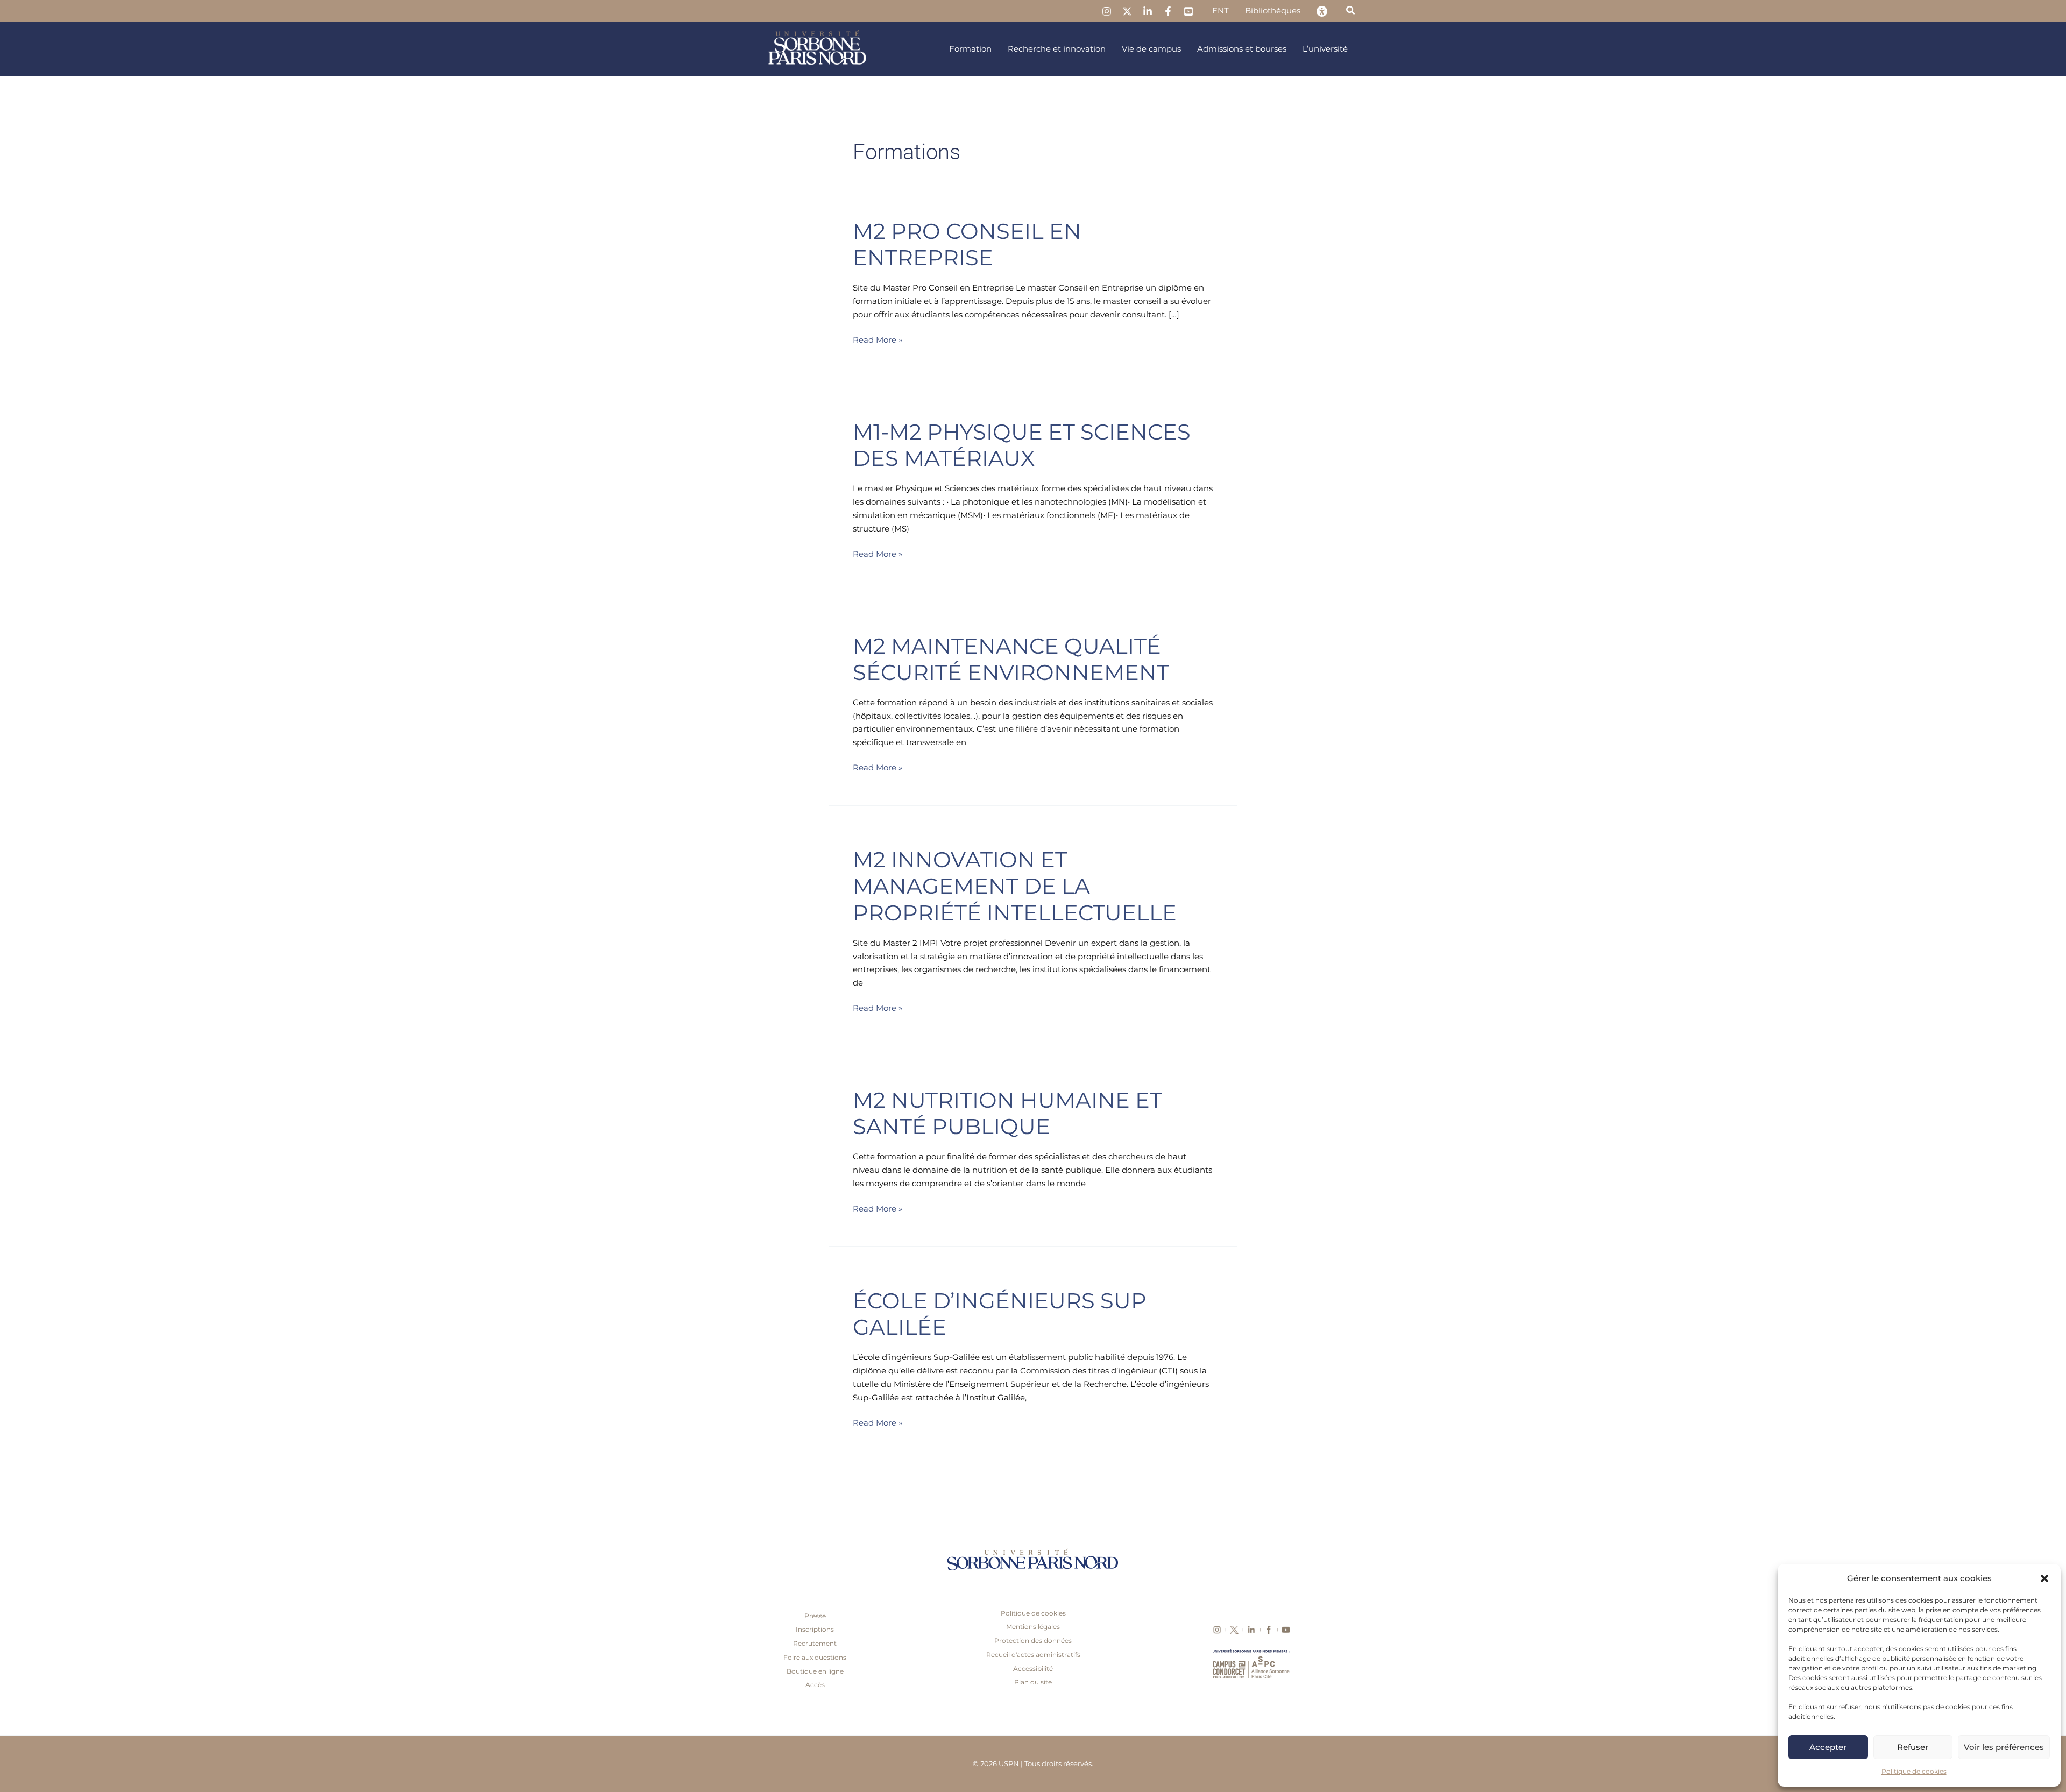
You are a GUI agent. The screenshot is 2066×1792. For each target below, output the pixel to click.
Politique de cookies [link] (1914, 1771)
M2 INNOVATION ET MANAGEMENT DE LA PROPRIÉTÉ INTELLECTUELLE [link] (1015, 886)
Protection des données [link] (1033, 1641)
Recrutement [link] (815, 1643)
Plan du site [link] (1033, 1682)
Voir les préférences (2004, 1747)
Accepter (1828, 1747)
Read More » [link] (878, 339)
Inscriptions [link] (815, 1629)
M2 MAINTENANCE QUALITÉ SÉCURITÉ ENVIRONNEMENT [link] (1011, 659)
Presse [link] (815, 1616)
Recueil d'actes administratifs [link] (1033, 1655)
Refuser (1913, 1747)
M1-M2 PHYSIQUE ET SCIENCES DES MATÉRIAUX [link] (1022, 445)
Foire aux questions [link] (815, 1657)
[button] (2044, 1578)
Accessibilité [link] (1033, 1669)
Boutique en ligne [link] (815, 1671)
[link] (1107, 11)
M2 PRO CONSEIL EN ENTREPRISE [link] (967, 244)
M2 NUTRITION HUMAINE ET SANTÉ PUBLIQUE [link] (1007, 1113)
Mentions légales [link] (1033, 1627)
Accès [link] (815, 1685)
